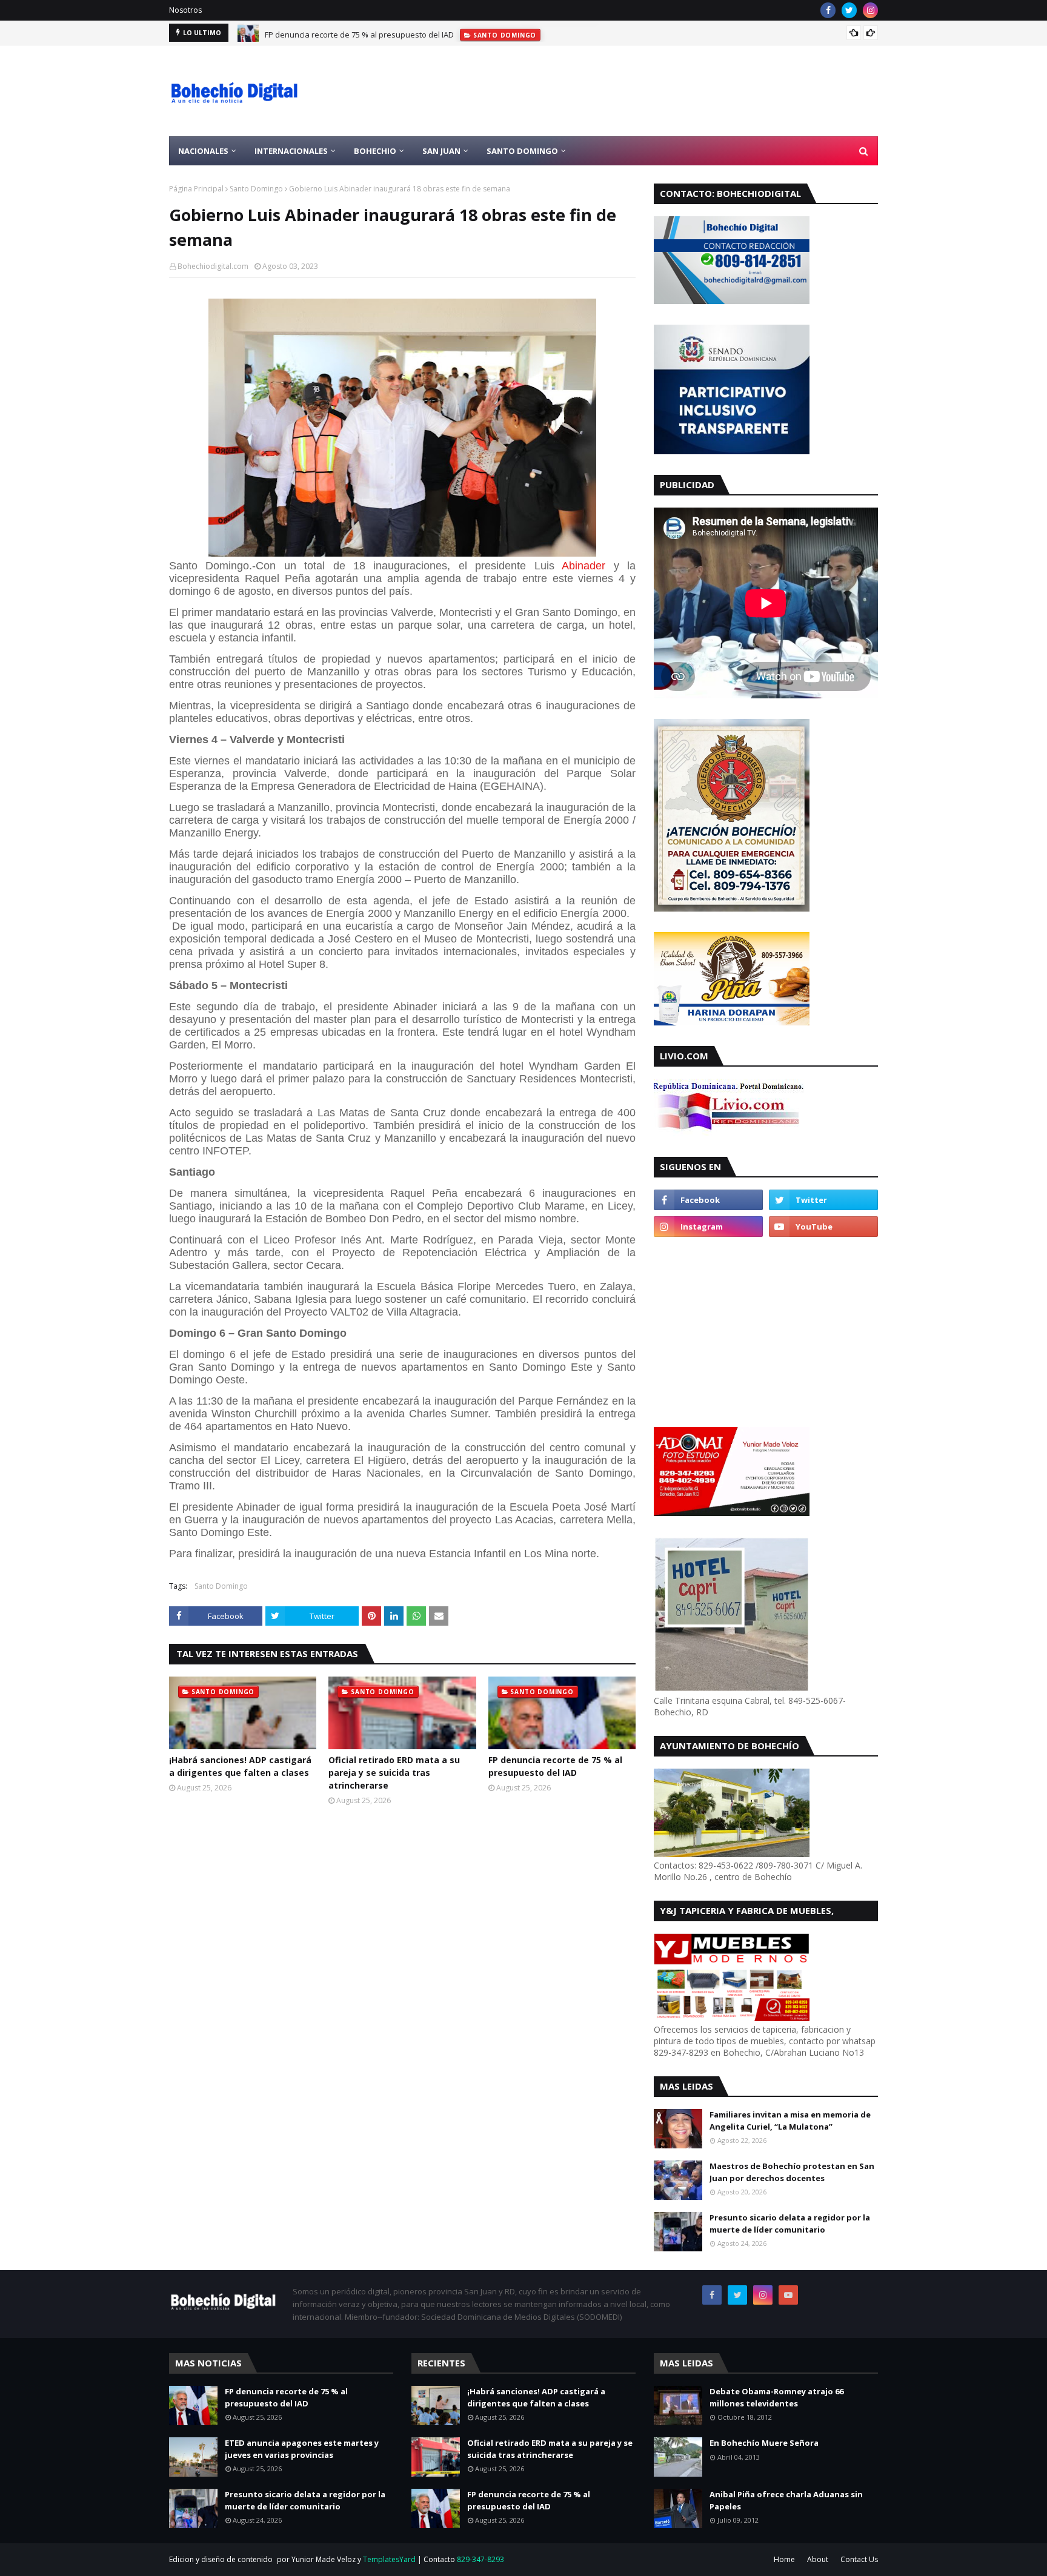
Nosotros (185, 10)
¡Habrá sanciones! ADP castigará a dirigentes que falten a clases (240, 1766)
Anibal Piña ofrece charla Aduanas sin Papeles (786, 2500)
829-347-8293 (480, 2559)
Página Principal (196, 189)
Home (784, 2559)
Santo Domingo (256, 189)
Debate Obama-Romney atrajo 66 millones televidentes (776, 2397)
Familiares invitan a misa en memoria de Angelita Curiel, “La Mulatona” (790, 2121)
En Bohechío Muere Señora (764, 2443)
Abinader (583, 566)
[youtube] (823, 1227)
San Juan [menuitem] (441, 151)
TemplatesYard (389, 2559)
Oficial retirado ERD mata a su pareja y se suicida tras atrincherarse (394, 1773)
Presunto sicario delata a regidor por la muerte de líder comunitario (790, 2223)
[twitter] (849, 10)
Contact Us (859, 2559)
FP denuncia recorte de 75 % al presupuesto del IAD (359, 33)
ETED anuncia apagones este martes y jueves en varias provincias (302, 2449)
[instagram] (870, 10)
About (818, 2559)
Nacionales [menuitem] (203, 151)
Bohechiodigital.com (213, 266)
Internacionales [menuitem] (291, 151)
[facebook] (828, 10)
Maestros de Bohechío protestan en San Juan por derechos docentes (792, 2172)
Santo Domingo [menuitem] (522, 151)
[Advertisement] (657, 91)
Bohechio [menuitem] (375, 151)
